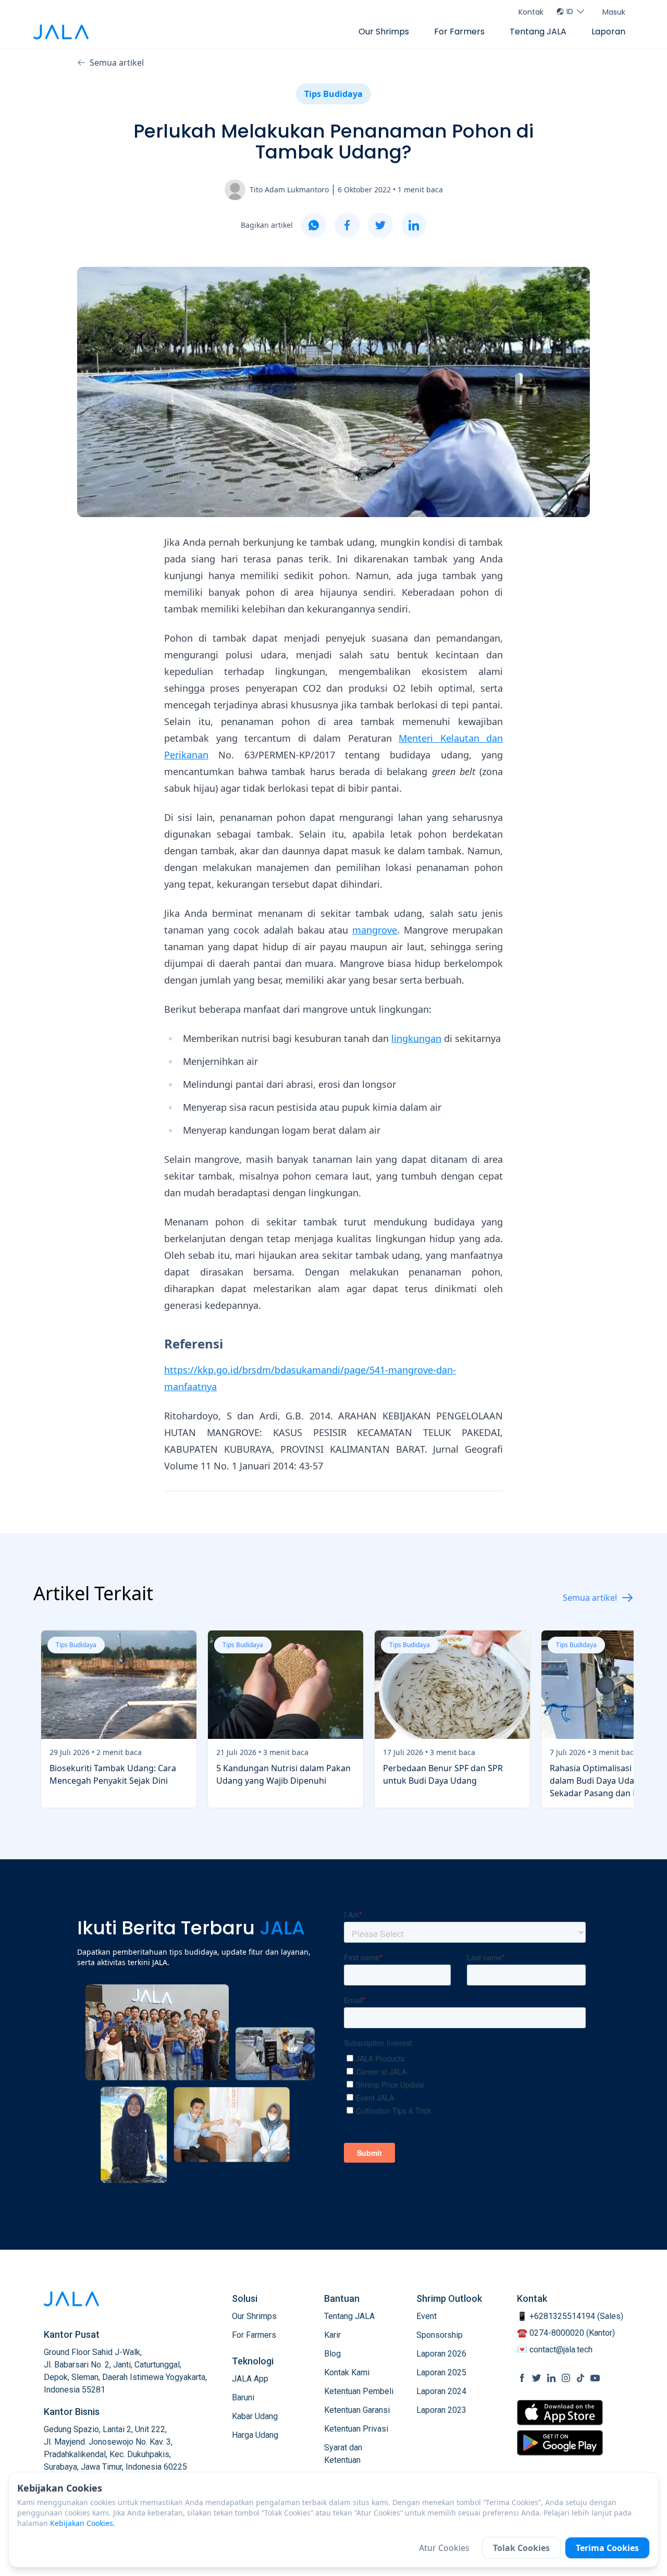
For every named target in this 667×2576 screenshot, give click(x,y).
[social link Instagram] (566, 2378)
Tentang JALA (538, 32)
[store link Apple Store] (560, 2413)
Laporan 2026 (441, 2354)
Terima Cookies (607, 2548)
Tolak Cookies (521, 2548)
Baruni (243, 2397)
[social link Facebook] (522, 2378)
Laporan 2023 (441, 2410)
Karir (332, 2335)
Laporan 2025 (441, 2372)
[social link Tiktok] (580, 2378)
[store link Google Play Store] (560, 2443)
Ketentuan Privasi (356, 2429)
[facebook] (347, 225)
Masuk (614, 12)
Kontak (531, 12)
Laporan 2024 (441, 2391)
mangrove (375, 930)
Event (427, 2316)
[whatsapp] (314, 225)
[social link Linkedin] (551, 2378)
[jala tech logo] (61, 32)
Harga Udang (255, 2435)
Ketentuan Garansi (357, 2410)
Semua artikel (117, 63)
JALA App (250, 2379)
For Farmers (459, 32)
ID (570, 11)
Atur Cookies (444, 2548)
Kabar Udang (255, 2416)
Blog (332, 2354)
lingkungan (416, 1038)
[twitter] (380, 225)
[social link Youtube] (595, 2378)
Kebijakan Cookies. (83, 2523)
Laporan (608, 32)
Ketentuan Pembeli (359, 2391)
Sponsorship (440, 2335)
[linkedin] (414, 225)
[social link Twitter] (537, 2378)
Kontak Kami (347, 2372)
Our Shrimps (384, 32)
